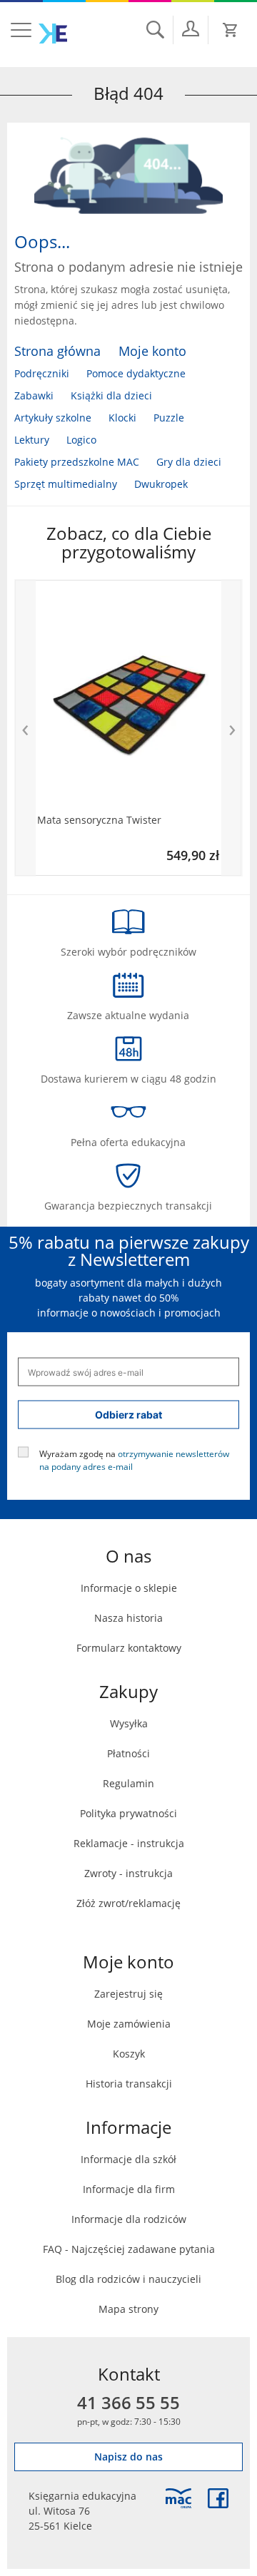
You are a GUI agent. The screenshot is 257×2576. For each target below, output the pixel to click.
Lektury (32, 440)
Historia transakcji (129, 2084)
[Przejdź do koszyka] (231, 30)
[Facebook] (218, 2498)
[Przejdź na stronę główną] (53, 34)
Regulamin (128, 1783)
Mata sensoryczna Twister (99, 820)
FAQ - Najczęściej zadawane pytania (129, 2249)
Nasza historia (128, 1618)
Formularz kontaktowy (129, 1648)
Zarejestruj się (128, 1994)
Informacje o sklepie (129, 1588)
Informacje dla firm (129, 2189)
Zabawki (34, 395)
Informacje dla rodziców (129, 2219)
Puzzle (169, 418)
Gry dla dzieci (189, 462)
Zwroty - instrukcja (128, 1873)
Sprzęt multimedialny (66, 484)
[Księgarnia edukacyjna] (178, 2498)
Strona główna (57, 351)
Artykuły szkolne (53, 418)
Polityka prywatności (128, 1813)
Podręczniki (42, 373)
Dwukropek (161, 484)
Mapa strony (128, 2309)
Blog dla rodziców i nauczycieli (128, 2279)
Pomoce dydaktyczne (136, 373)
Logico (81, 440)
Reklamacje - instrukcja (129, 1843)
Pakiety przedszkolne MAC (77, 462)
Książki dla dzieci (111, 395)
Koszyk (129, 2054)
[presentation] (25, 728)
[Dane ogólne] (191, 29)
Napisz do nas (128, 2457)
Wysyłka (129, 1723)
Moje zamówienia (129, 2024)
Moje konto (152, 351)
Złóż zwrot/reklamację (128, 1903)
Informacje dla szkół (128, 2159)
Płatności (128, 1753)
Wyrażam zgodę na (134, 1460)
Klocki (122, 418)
